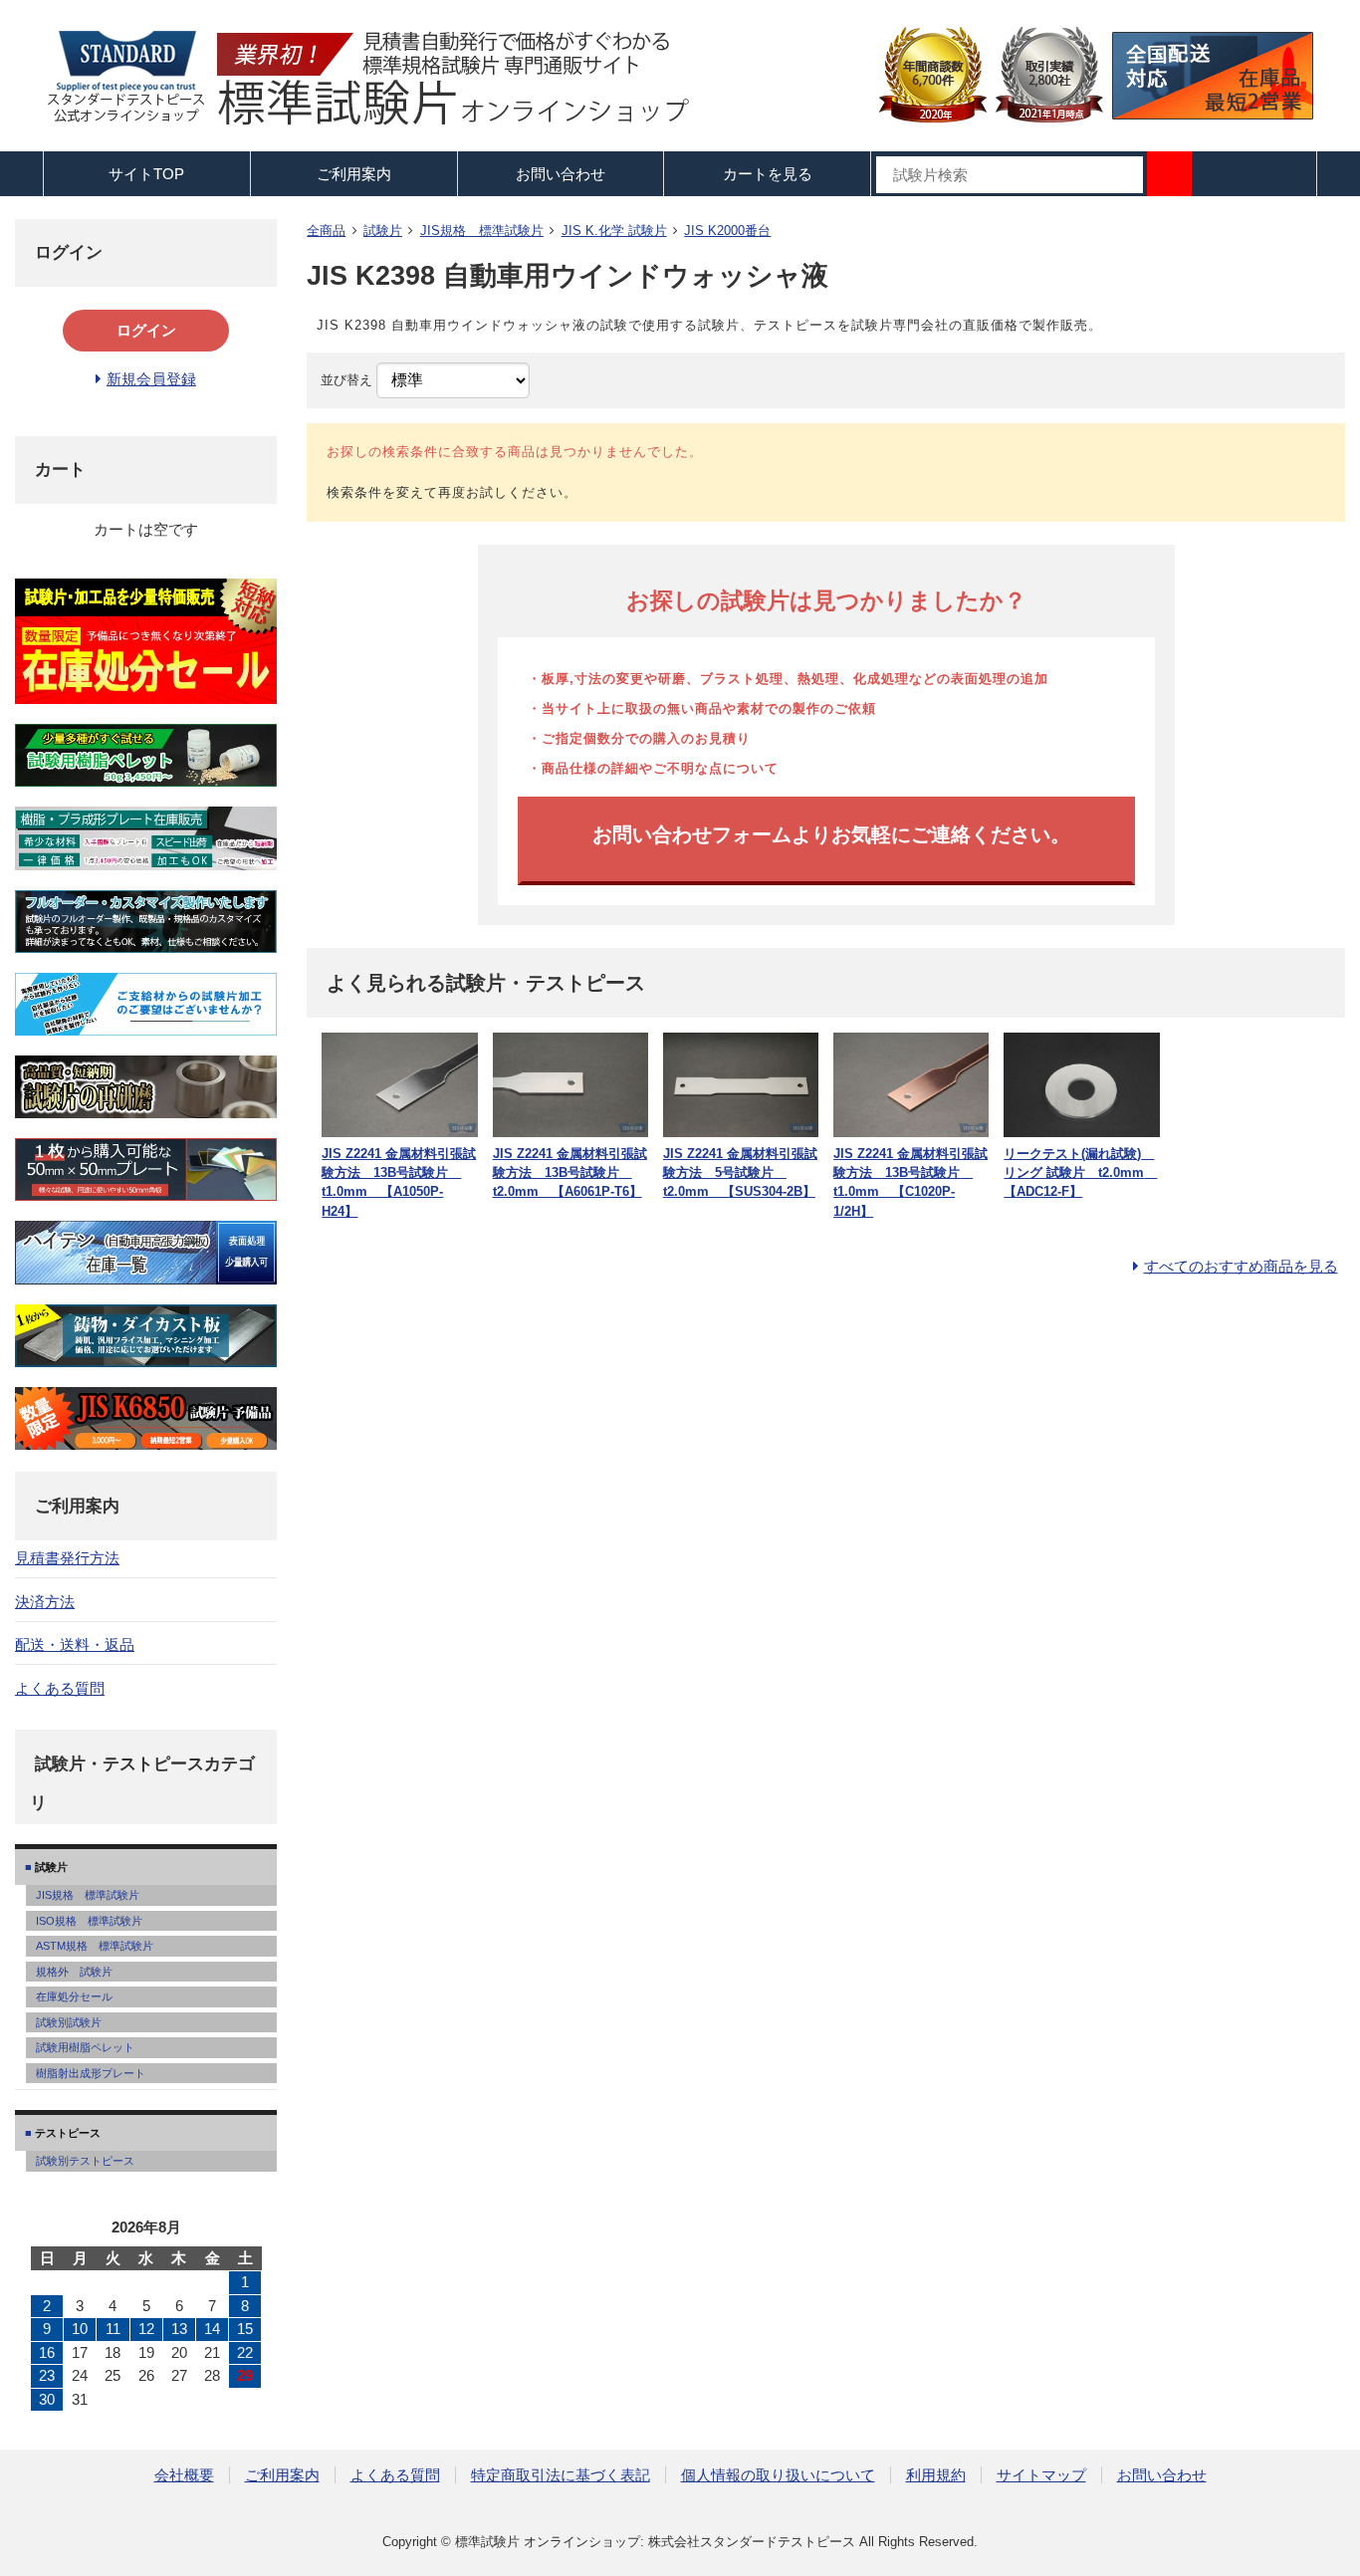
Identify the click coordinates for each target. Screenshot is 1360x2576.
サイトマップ (1041, 2475)
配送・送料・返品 (75, 1644)
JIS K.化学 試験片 (614, 231)
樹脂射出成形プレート (91, 2073)
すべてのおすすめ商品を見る (1241, 1266)
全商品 (326, 231)
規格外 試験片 (74, 1972)
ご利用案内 (282, 2475)
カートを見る (768, 174)
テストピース (66, 2133)
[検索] (1169, 174)
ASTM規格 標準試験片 (95, 1946)
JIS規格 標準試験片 (482, 231)
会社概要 (184, 2475)
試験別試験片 (69, 2022)
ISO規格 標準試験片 (89, 1921)
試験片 (383, 231)
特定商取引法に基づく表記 (561, 2475)
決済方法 (45, 1602)
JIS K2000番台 (727, 231)
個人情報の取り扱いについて (778, 2475)
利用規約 (936, 2475)
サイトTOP (146, 174)
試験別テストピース (85, 2161)
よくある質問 (60, 1688)
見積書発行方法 (67, 1558)
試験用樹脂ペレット (85, 2047)
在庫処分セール (74, 1996)
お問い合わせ (561, 174)
